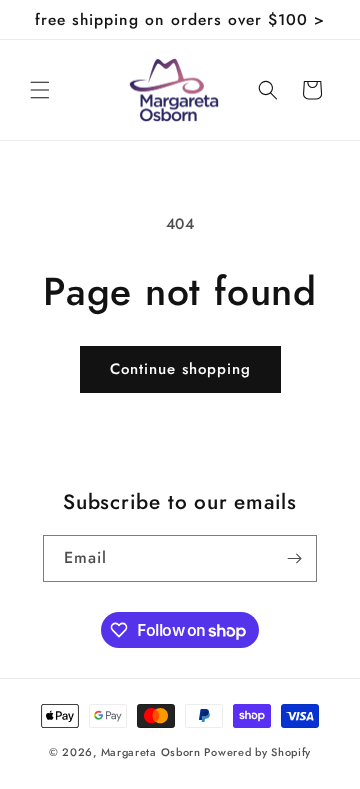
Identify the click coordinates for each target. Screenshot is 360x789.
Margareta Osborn (151, 752)
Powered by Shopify (257, 752)
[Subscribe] (294, 558)
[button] (40, 90)
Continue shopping (180, 369)
